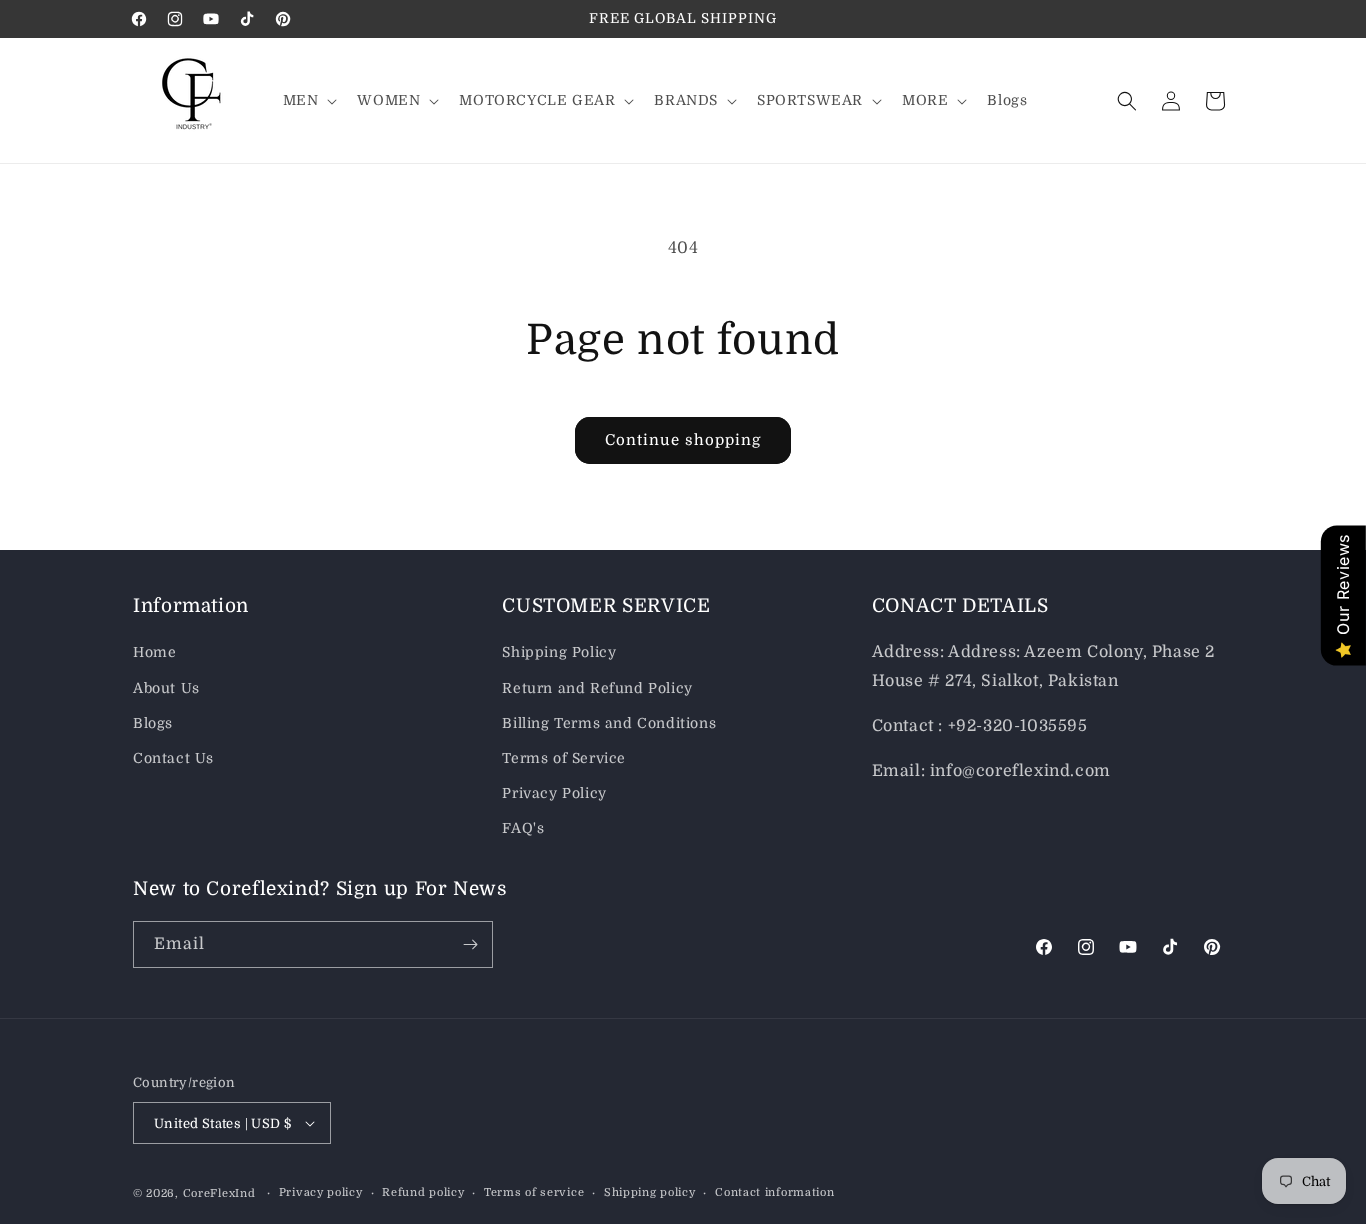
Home (154, 652)
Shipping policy (650, 1192)
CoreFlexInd (219, 1193)
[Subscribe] (470, 944)
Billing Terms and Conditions (609, 723)
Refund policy (423, 1192)
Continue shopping (683, 440)
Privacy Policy (554, 793)
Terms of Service (564, 758)
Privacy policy (321, 1192)
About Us (166, 688)
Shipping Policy (559, 652)
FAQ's (523, 828)
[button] (308, 100)
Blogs (153, 723)
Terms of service (534, 1192)
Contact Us (173, 758)
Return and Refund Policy (597, 688)
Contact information (774, 1192)
